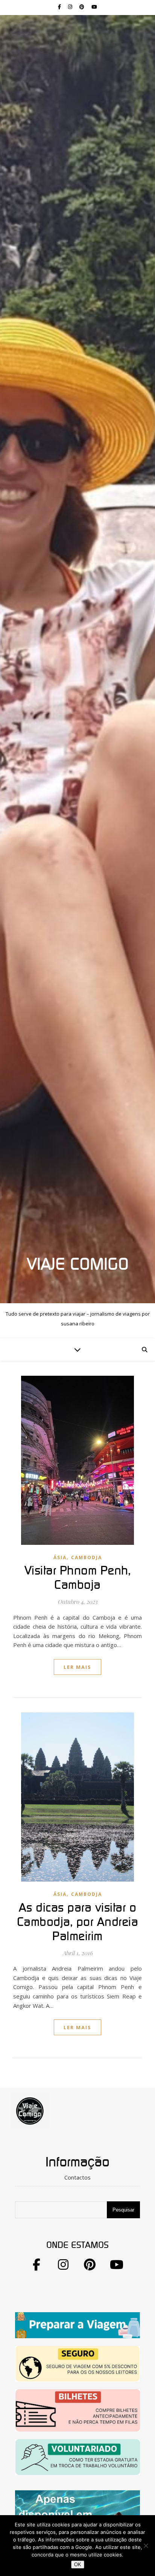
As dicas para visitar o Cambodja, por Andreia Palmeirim (78, 1922)
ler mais (77, 1667)
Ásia (60, 1557)
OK (78, 2565)
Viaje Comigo (78, 1265)
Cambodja (87, 1557)
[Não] (146, 2546)
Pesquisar (123, 2210)
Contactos (77, 2177)
